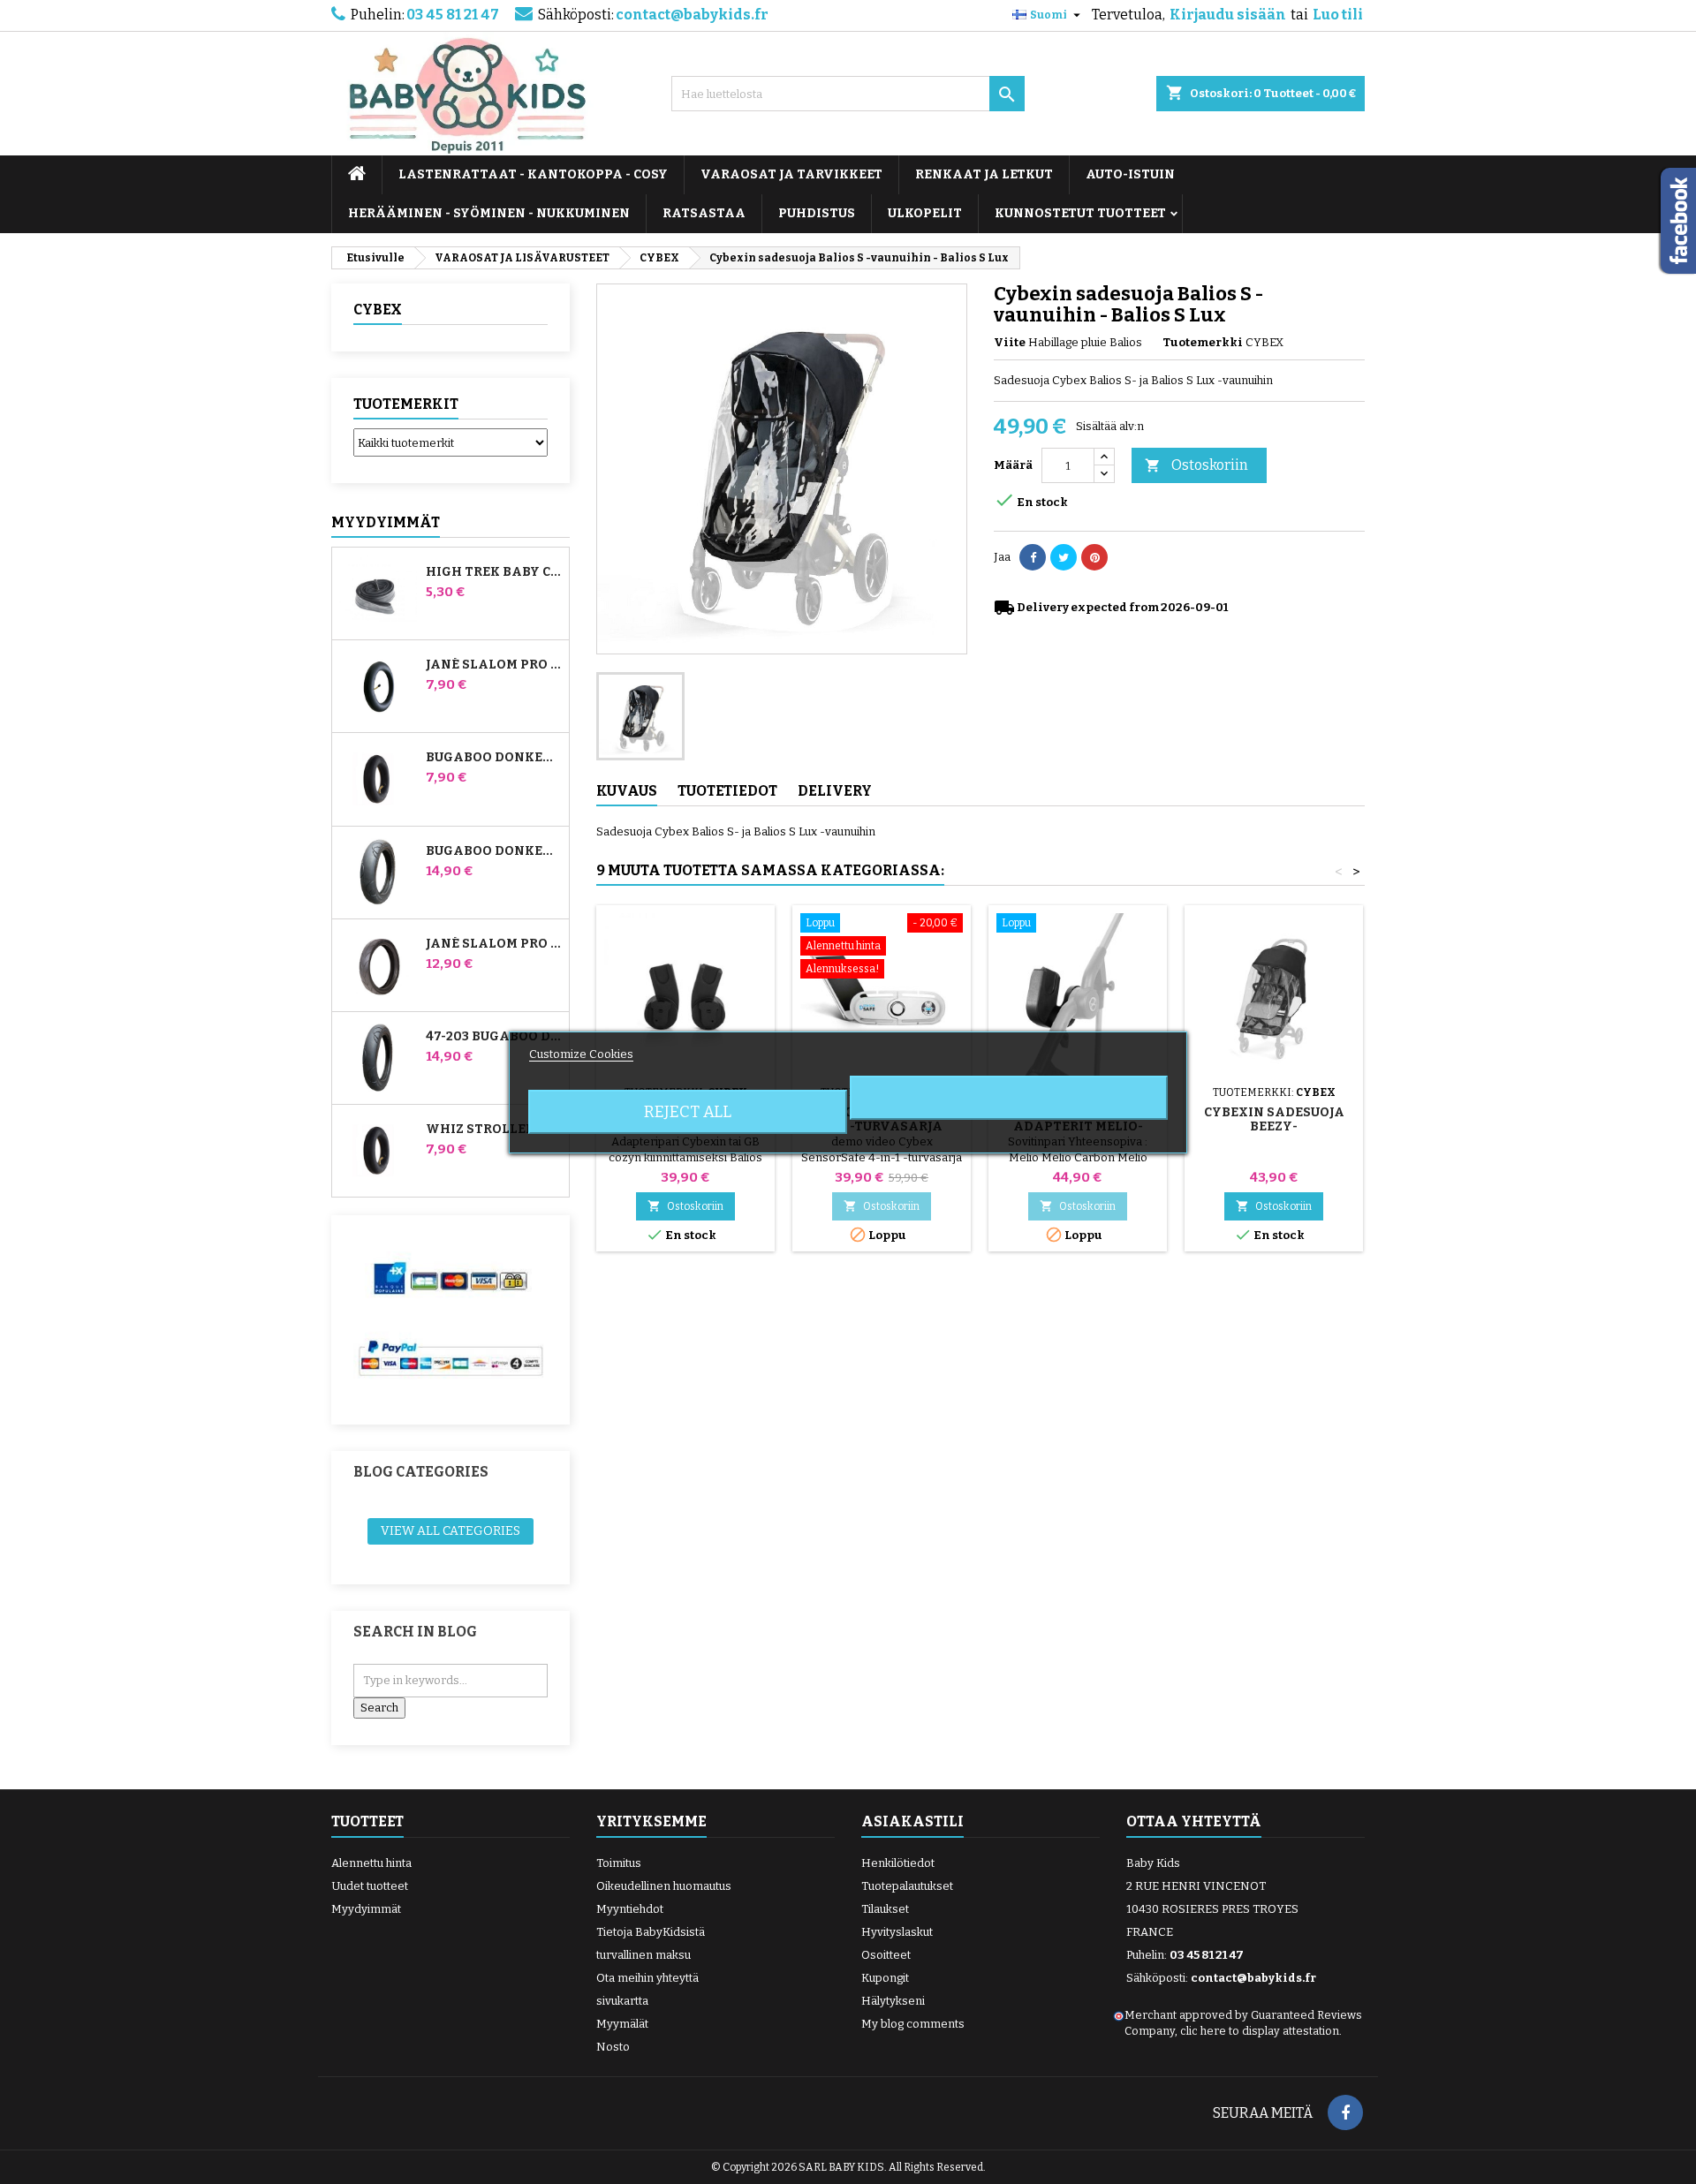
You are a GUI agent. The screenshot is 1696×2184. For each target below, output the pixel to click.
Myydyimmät (386, 522)
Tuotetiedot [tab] (727, 791)
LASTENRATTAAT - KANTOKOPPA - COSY (533, 174)
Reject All (688, 1112)
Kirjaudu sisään (1228, 15)
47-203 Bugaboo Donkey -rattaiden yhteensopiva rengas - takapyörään (494, 1037)
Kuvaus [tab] (627, 791)
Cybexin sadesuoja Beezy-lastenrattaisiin (1274, 1126)
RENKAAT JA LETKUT (984, 174)
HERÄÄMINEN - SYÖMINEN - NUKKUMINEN (489, 213)
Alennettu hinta (371, 1863)
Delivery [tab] (835, 791)
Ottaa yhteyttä (1194, 1821)
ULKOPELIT (925, 213)
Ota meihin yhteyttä (647, 1978)
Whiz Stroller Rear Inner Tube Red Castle (494, 1130)
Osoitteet (886, 1955)
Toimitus (619, 1863)
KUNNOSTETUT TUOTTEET (1080, 213)
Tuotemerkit (406, 404)
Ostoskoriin (1196, 465)
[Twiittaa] (1064, 557)
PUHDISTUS (817, 213)
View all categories (450, 1531)
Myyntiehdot (630, 1909)
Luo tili (1338, 15)
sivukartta (622, 2001)
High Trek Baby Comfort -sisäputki (494, 572)
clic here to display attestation (1260, 2031)
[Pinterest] (1094, 557)
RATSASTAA (704, 213)
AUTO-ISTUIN (1130, 174)
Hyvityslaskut (897, 1932)
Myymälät (622, 2024)
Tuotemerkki (1203, 342)
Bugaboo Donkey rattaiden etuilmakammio (494, 758)
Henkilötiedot (898, 1863)
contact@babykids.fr (692, 15)
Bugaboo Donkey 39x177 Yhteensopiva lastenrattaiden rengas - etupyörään (494, 851)
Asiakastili (912, 1821)
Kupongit (885, 1978)
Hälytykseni (893, 2001)
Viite (1010, 342)
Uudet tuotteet (370, 1886)
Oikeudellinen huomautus (664, 1886)
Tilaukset (885, 1909)
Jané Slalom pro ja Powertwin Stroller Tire (494, 944)
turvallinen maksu (644, 1955)
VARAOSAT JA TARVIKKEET (791, 174)
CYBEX (378, 310)
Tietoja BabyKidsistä (651, 1932)
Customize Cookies (581, 1054)
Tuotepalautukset (907, 1886)
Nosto (613, 2047)
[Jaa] (1033, 557)
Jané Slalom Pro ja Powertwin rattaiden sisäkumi (494, 665)
